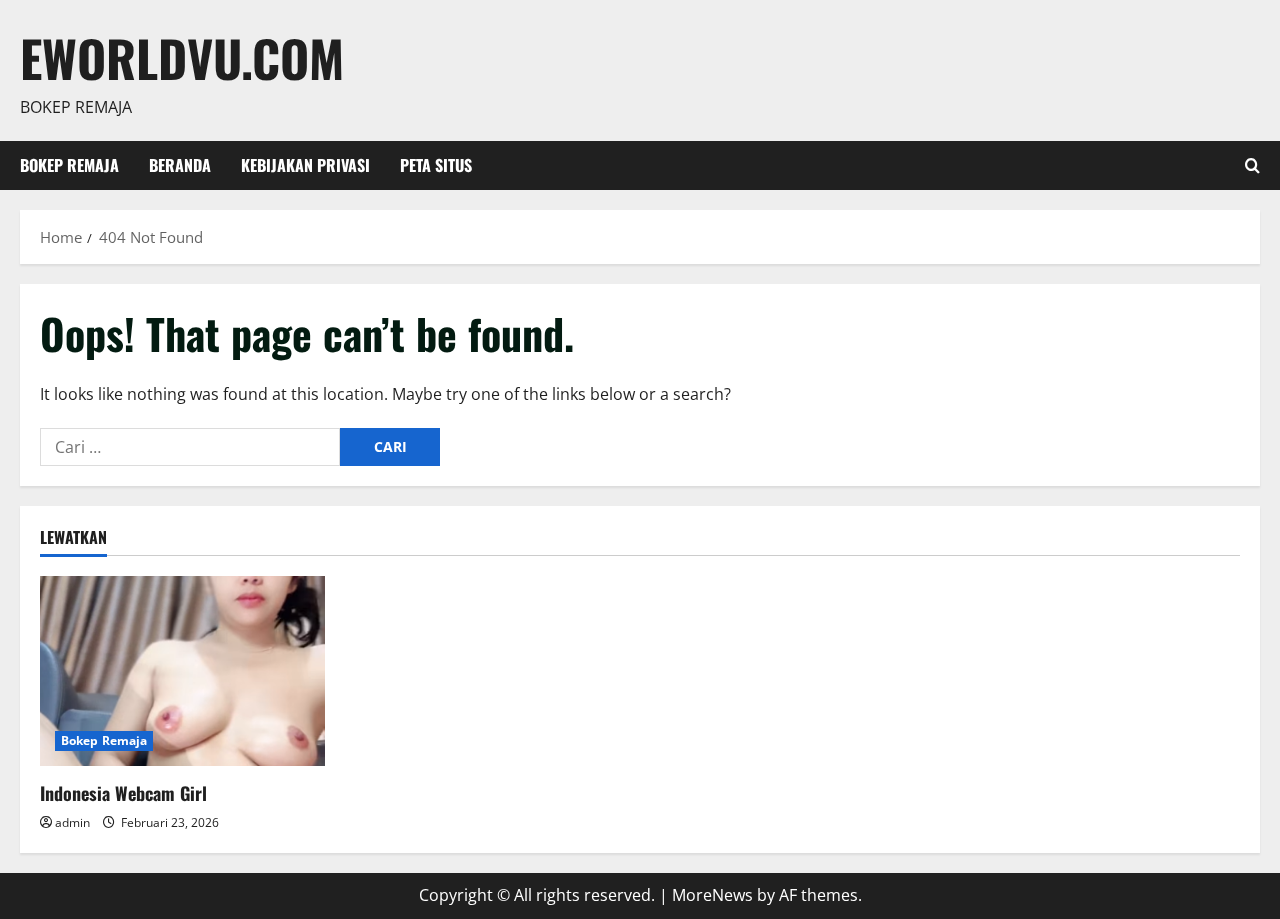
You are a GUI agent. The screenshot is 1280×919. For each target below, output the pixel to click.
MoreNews (712, 895)
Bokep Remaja (69, 165)
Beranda (180, 165)
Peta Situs (436, 165)
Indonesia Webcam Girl (123, 793)
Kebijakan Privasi (305, 165)
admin (72, 822)
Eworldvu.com (182, 57)
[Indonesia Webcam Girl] (182, 671)
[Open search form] (1252, 165)
